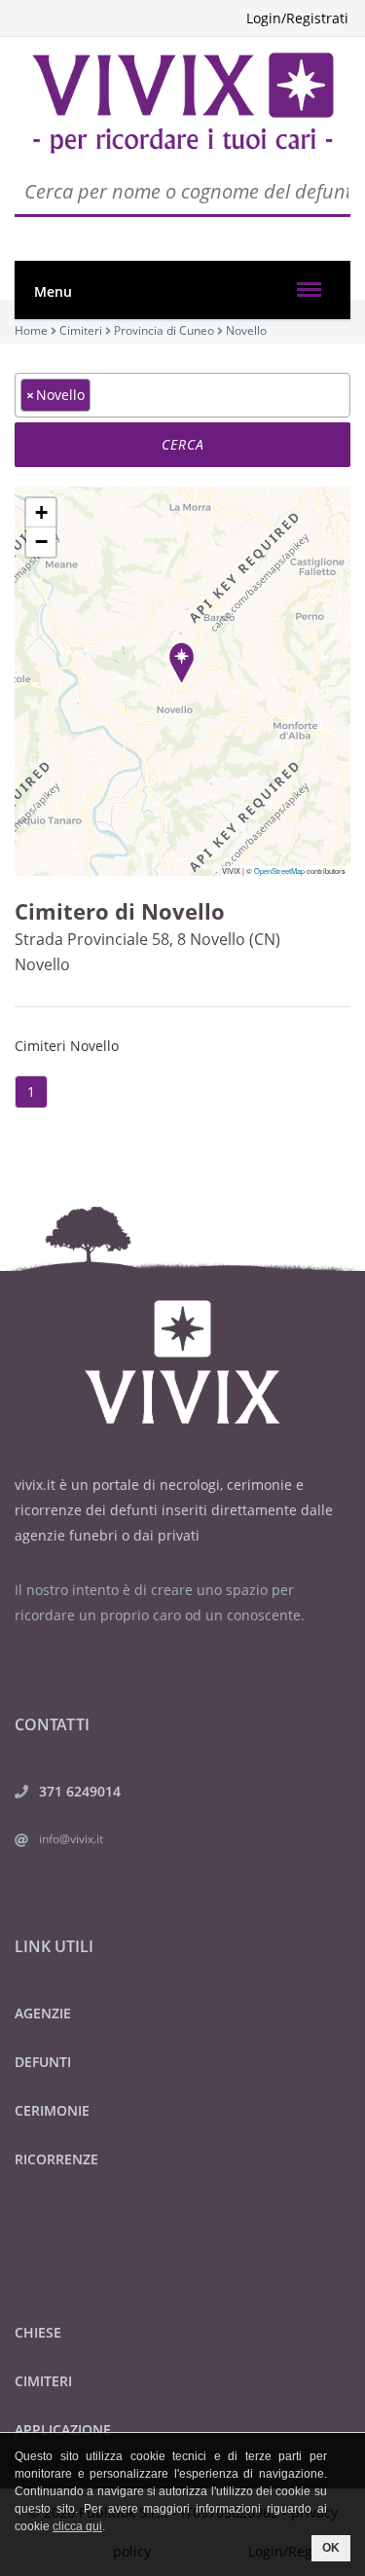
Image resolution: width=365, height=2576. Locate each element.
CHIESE (38, 2332)
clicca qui (77, 2526)
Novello (42, 964)
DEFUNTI (43, 2062)
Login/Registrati (297, 18)
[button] (182, 662)
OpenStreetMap (279, 871)
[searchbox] (101, 394)
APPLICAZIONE (63, 2430)
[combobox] (182, 395)
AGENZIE (43, 2013)
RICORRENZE (56, 2159)
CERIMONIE (52, 2110)
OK (331, 2548)
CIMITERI (43, 2381)
